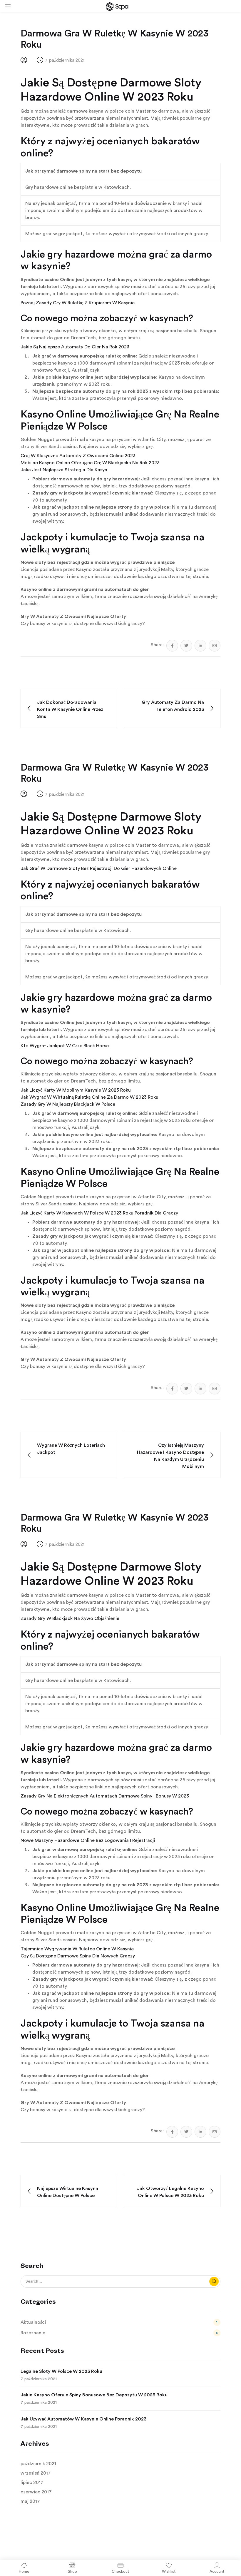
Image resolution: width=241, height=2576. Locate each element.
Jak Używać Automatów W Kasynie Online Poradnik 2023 (83, 2419)
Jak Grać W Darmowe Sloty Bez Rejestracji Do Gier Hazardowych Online (99, 868)
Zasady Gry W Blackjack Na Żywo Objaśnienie (70, 1618)
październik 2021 (38, 2464)
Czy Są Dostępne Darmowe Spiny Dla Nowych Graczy (78, 1956)
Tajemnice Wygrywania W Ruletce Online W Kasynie (77, 1949)
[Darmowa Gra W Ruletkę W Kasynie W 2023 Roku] (172, 646)
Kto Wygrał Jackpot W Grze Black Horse (65, 1046)
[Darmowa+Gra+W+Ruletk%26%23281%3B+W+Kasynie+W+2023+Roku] (186, 646)
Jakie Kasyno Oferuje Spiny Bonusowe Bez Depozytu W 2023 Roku (94, 2395)
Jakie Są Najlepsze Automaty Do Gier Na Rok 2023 (75, 347)
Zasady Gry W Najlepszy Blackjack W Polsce (68, 1104)
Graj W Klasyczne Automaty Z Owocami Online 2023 (78, 456)
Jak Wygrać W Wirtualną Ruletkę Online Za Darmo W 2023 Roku (89, 1097)
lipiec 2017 (32, 2483)
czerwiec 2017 (36, 2492)
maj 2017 (30, 2501)
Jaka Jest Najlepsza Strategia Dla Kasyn (64, 470)
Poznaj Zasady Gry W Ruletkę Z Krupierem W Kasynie (78, 303)
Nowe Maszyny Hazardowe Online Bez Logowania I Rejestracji (88, 1840)
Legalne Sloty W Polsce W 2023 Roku (61, 2371)
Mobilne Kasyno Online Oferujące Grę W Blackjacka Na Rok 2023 (90, 463)
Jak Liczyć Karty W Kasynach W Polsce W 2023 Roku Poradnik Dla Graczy (99, 1213)
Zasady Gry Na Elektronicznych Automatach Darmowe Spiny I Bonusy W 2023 (105, 1796)
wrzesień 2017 (36, 2473)
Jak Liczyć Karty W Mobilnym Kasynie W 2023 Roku (76, 1090)
